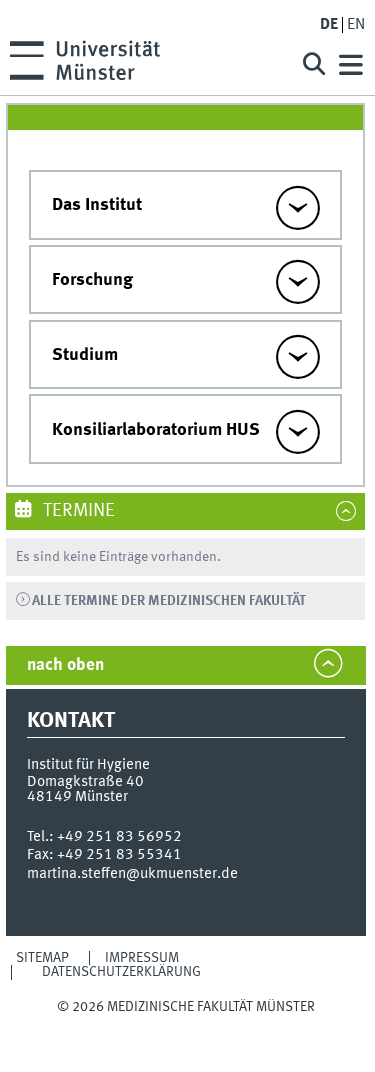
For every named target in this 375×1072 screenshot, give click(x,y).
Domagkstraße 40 (85, 782)
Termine (77, 511)
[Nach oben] (186, 1025)
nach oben (65, 665)
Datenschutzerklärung (121, 972)
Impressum (142, 958)
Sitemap (42, 958)
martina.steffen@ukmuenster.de (132, 874)
